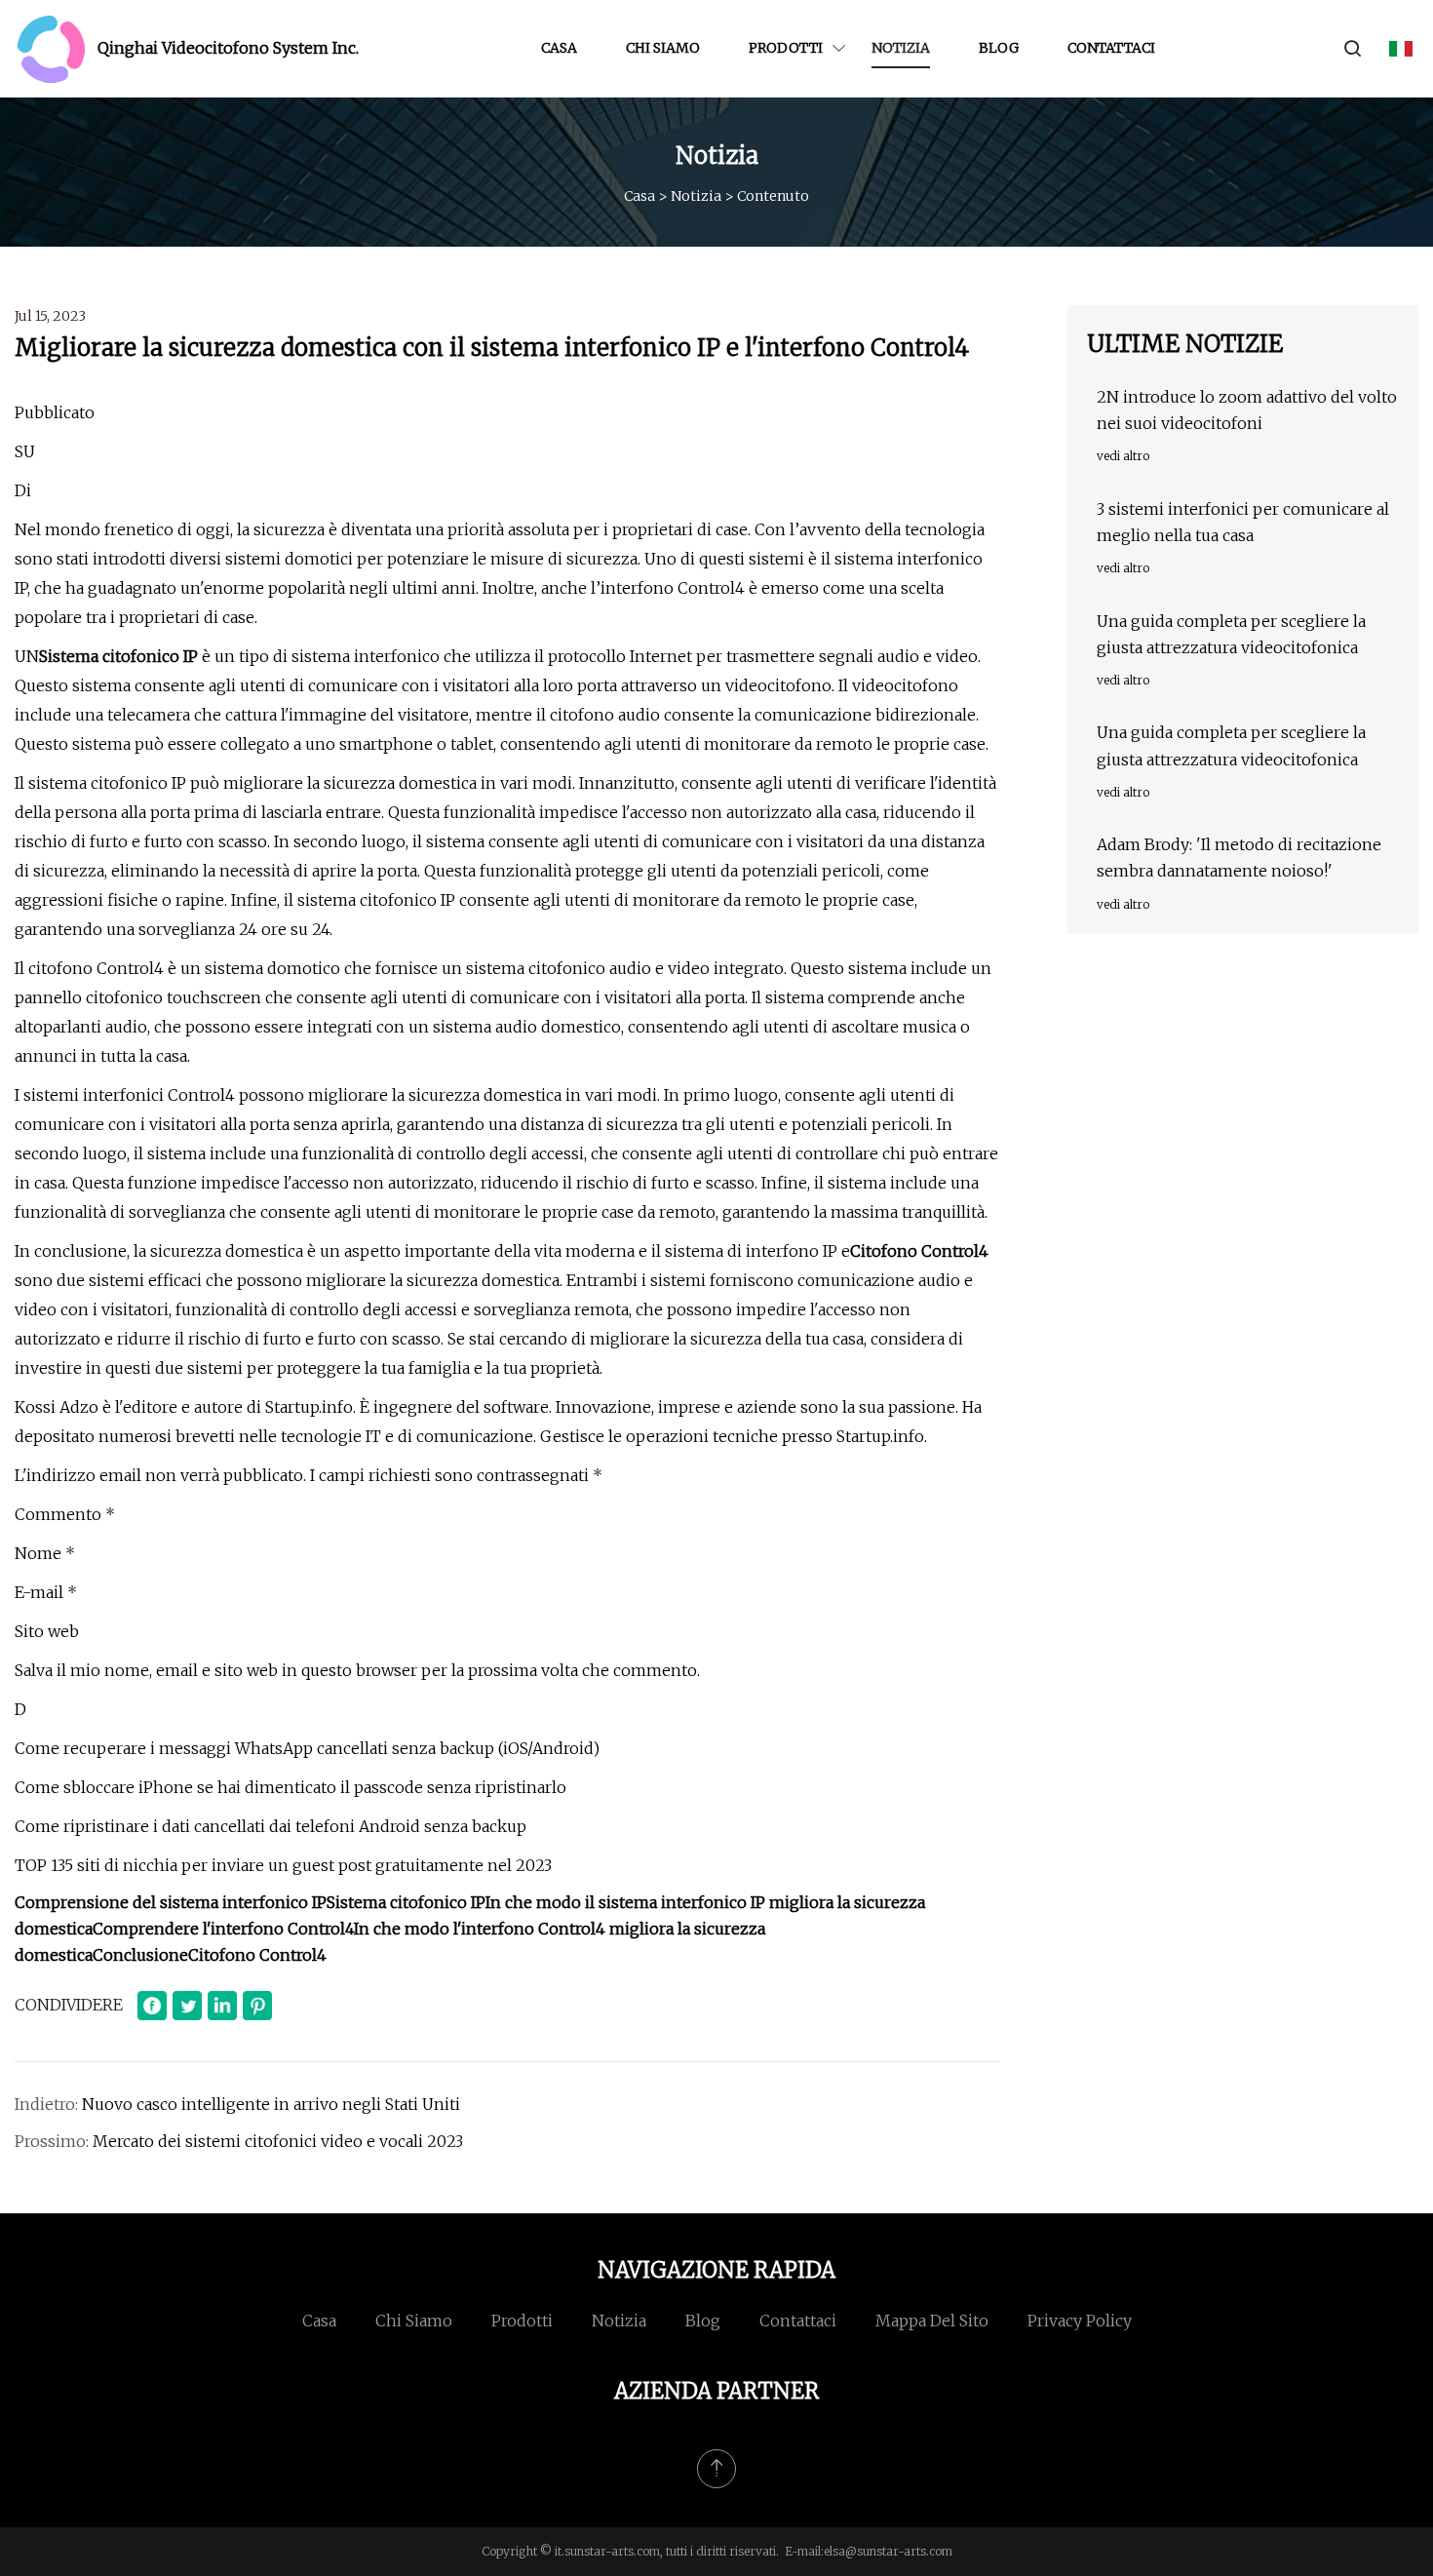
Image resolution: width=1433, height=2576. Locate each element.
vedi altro (1123, 456)
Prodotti (786, 48)
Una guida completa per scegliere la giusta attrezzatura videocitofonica (1231, 634)
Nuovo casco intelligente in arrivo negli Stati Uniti (271, 2104)
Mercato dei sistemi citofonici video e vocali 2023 (278, 2141)
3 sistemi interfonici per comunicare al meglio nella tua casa (1243, 522)
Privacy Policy (1080, 2321)
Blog (999, 48)
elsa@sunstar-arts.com (888, 2551)
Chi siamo (663, 48)
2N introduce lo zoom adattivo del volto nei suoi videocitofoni (1247, 410)
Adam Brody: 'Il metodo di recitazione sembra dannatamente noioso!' (1239, 858)
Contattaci (1111, 48)
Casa (559, 48)
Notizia (901, 48)
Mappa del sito (932, 2321)
